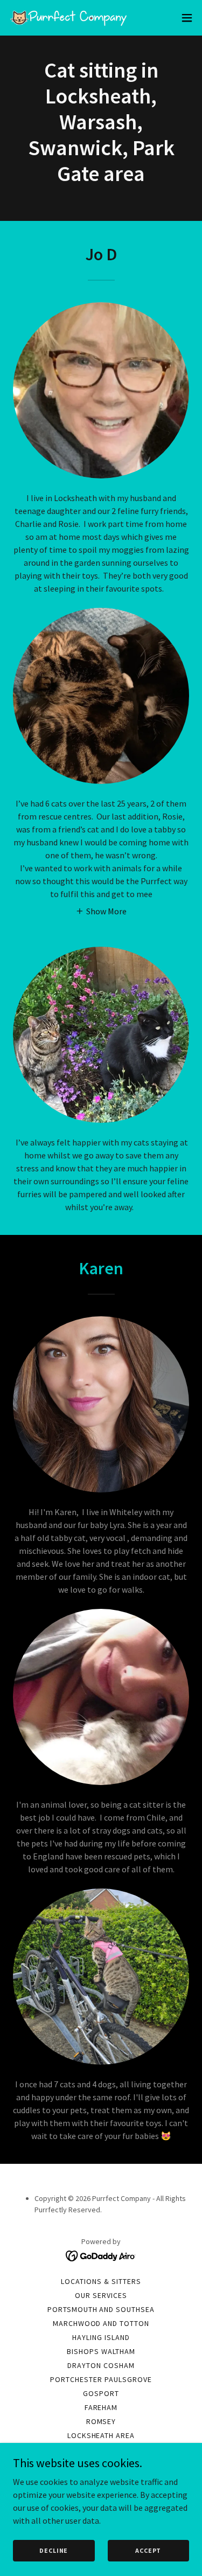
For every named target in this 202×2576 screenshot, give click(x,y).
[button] (187, 18)
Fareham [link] (101, 2407)
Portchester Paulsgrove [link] (101, 2379)
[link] (69, 18)
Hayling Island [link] (101, 2337)
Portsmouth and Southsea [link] (101, 2309)
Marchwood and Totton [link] (101, 2323)
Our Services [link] (101, 2295)
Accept (148, 2550)
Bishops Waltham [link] (101, 2351)
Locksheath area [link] (101, 2435)
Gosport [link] (101, 2393)
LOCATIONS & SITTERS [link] (101, 2281)
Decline (54, 2550)
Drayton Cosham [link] (101, 2365)
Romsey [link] (101, 2421)
